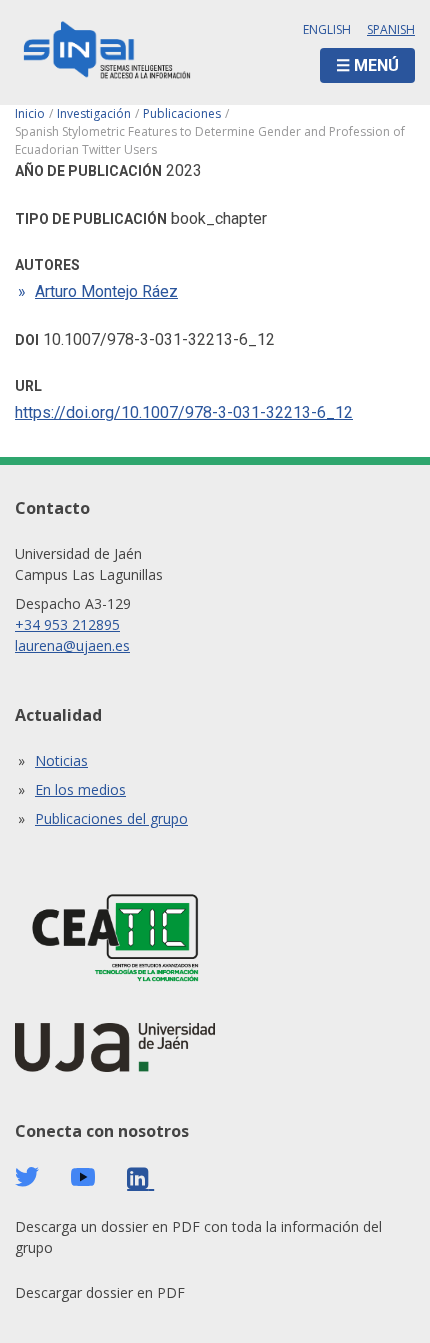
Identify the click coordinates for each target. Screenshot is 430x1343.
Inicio (30, 113)
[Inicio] (107, 52)
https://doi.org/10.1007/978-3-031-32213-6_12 (184, 412)
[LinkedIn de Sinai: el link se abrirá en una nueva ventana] (140, 1178)
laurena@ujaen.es (72, 645)
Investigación (94, 113)
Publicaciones (182, 113)
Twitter (27, 1177)
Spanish (391, 29)
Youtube (83, 1177)
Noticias (61, 760)
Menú (376, 65)
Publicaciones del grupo (111, 818)
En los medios (80, 789)
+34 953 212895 (67, 624)
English (327, 29)
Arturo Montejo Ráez (106, 291)
